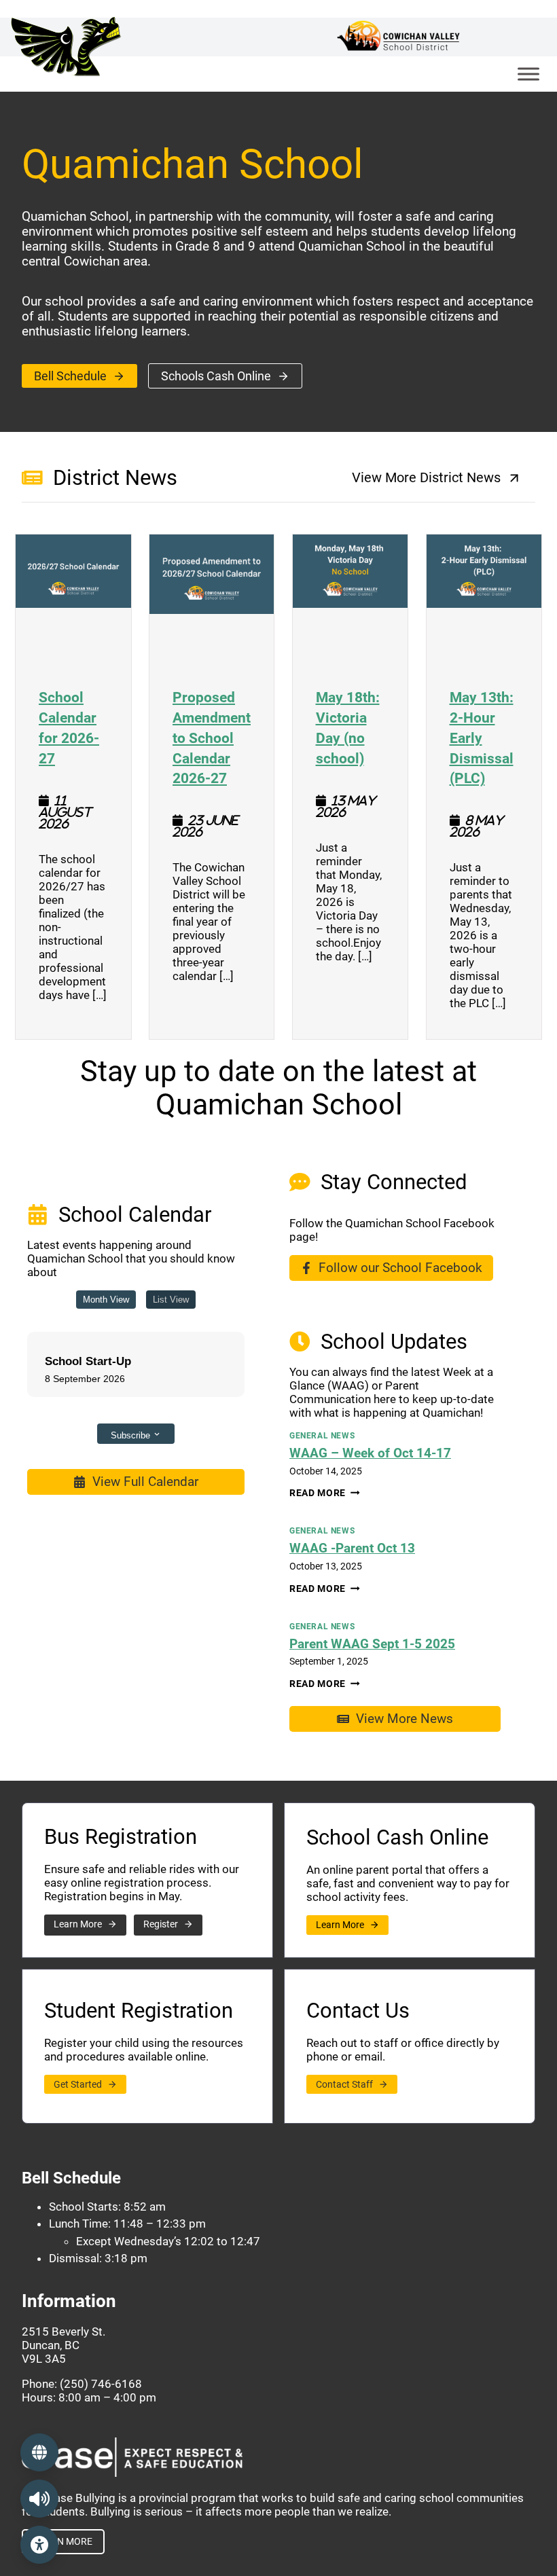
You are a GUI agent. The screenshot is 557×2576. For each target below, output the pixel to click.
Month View (106, 1300)
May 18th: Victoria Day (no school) (351, 727)
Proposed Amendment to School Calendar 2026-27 (212, 737)
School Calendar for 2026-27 (73, 727)
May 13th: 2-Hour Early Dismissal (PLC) (484, 737)
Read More (325, 1493)
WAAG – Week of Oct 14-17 (370, 1453)
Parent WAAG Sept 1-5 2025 (372, 1644)
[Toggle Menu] (528, 74)
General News (322, 1436)
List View (171, 1300)
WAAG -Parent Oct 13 (352, 1548)
